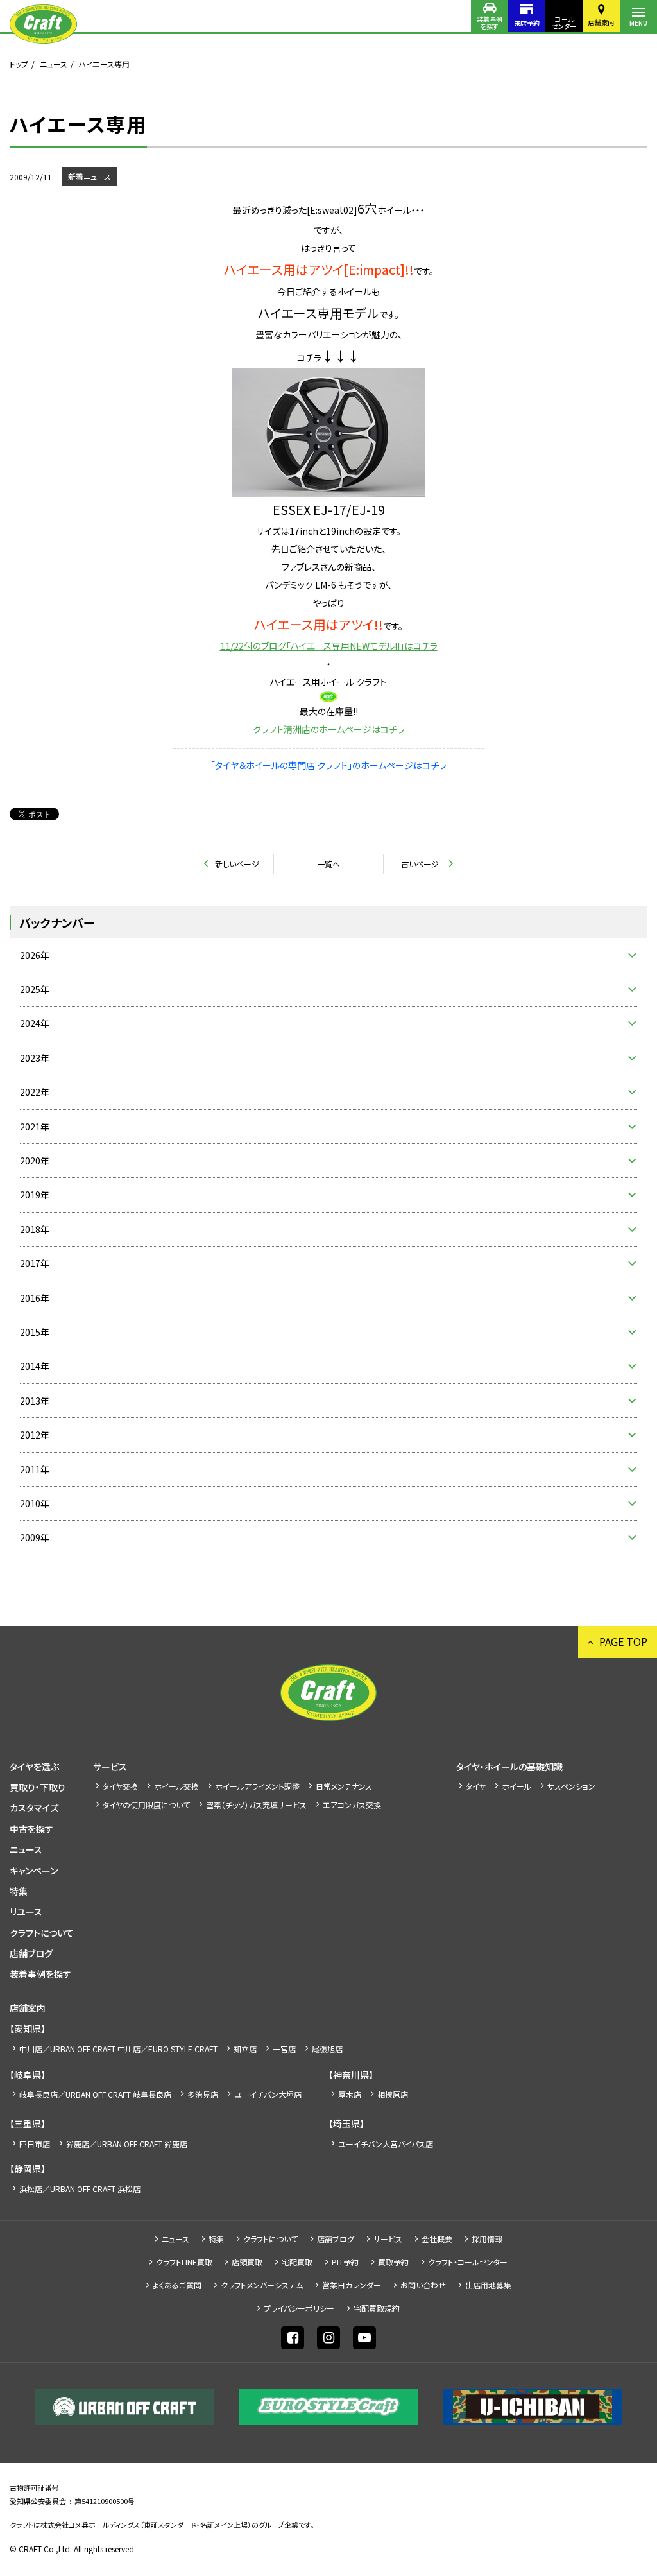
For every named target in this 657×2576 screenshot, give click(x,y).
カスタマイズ (34, 1808)
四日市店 (35, 2144)
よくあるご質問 (177, 2285)
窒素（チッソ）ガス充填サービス (256, 1805)
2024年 (35, 1023)
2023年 (35, 1058)
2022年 (35, 1092)
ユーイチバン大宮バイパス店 (386, 2144)
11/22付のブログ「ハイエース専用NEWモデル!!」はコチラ (329, 646)
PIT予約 (345, 2262)
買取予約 (393, 2262)
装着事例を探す (490, 22)
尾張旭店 (327, 2049)
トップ (19, 64)
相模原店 (393, 2094)
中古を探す (31, 1829)
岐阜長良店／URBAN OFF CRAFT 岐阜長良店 (95, 2094)
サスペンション (571, 1786)
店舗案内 (601, 22)
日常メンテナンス (344, 1786)
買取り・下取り (38, 1787)
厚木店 (350, 2094)
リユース (26, 1912)
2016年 (35, 1298)
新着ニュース (90, 176)
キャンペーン (34, 1871)
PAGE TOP (623, 1641)
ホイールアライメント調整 (257, 1786)
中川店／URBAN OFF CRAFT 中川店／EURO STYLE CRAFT (118, 2049)
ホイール (516, 1786)
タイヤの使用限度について (146, 1805)
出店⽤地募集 (488, 2285)
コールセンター (564, 22)
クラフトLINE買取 (184, 2262)
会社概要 (437, 2239)
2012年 (35, 1435)
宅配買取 (297, 2262)
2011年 (35, 1469)
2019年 (35, 1195)
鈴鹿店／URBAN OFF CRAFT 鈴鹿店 (127, 2144)
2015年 (35, 1332)
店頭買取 (247, 2262)
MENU (638, 23)
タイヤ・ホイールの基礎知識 (509, 1767)
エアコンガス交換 (352, 1805)
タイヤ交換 (120, 1786)
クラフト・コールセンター (468, 2262)
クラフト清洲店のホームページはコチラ (329, 729)
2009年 (35, 1537)
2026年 (35, 955)
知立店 (245, 2049)
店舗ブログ (31, 1953)
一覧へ (328, 864)
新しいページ (237, 864)
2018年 (35, 1229)
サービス (110, 1767)
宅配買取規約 (377, 2308)
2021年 (35, 1127)
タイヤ (476, 1786)
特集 (19, 1891)
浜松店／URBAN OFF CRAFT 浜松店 (80, 2189)
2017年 (35, 1263)
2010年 (35, 1503)
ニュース (54, 64)
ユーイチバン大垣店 (268, 2094)
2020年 (35, 1161)
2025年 (35, 989)
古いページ (420, 864)
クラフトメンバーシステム (262, 2285)
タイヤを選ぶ (34, 1767)
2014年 (35, 1366)
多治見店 (203, 2094)
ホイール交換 (176, 1786)
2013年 (35, 1401)
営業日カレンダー (352, 2285)
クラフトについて (42, 1933)
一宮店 (284, 2049)
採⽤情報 (487, 2239)
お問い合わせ (423, 2285)
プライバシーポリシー (299, 2308)
